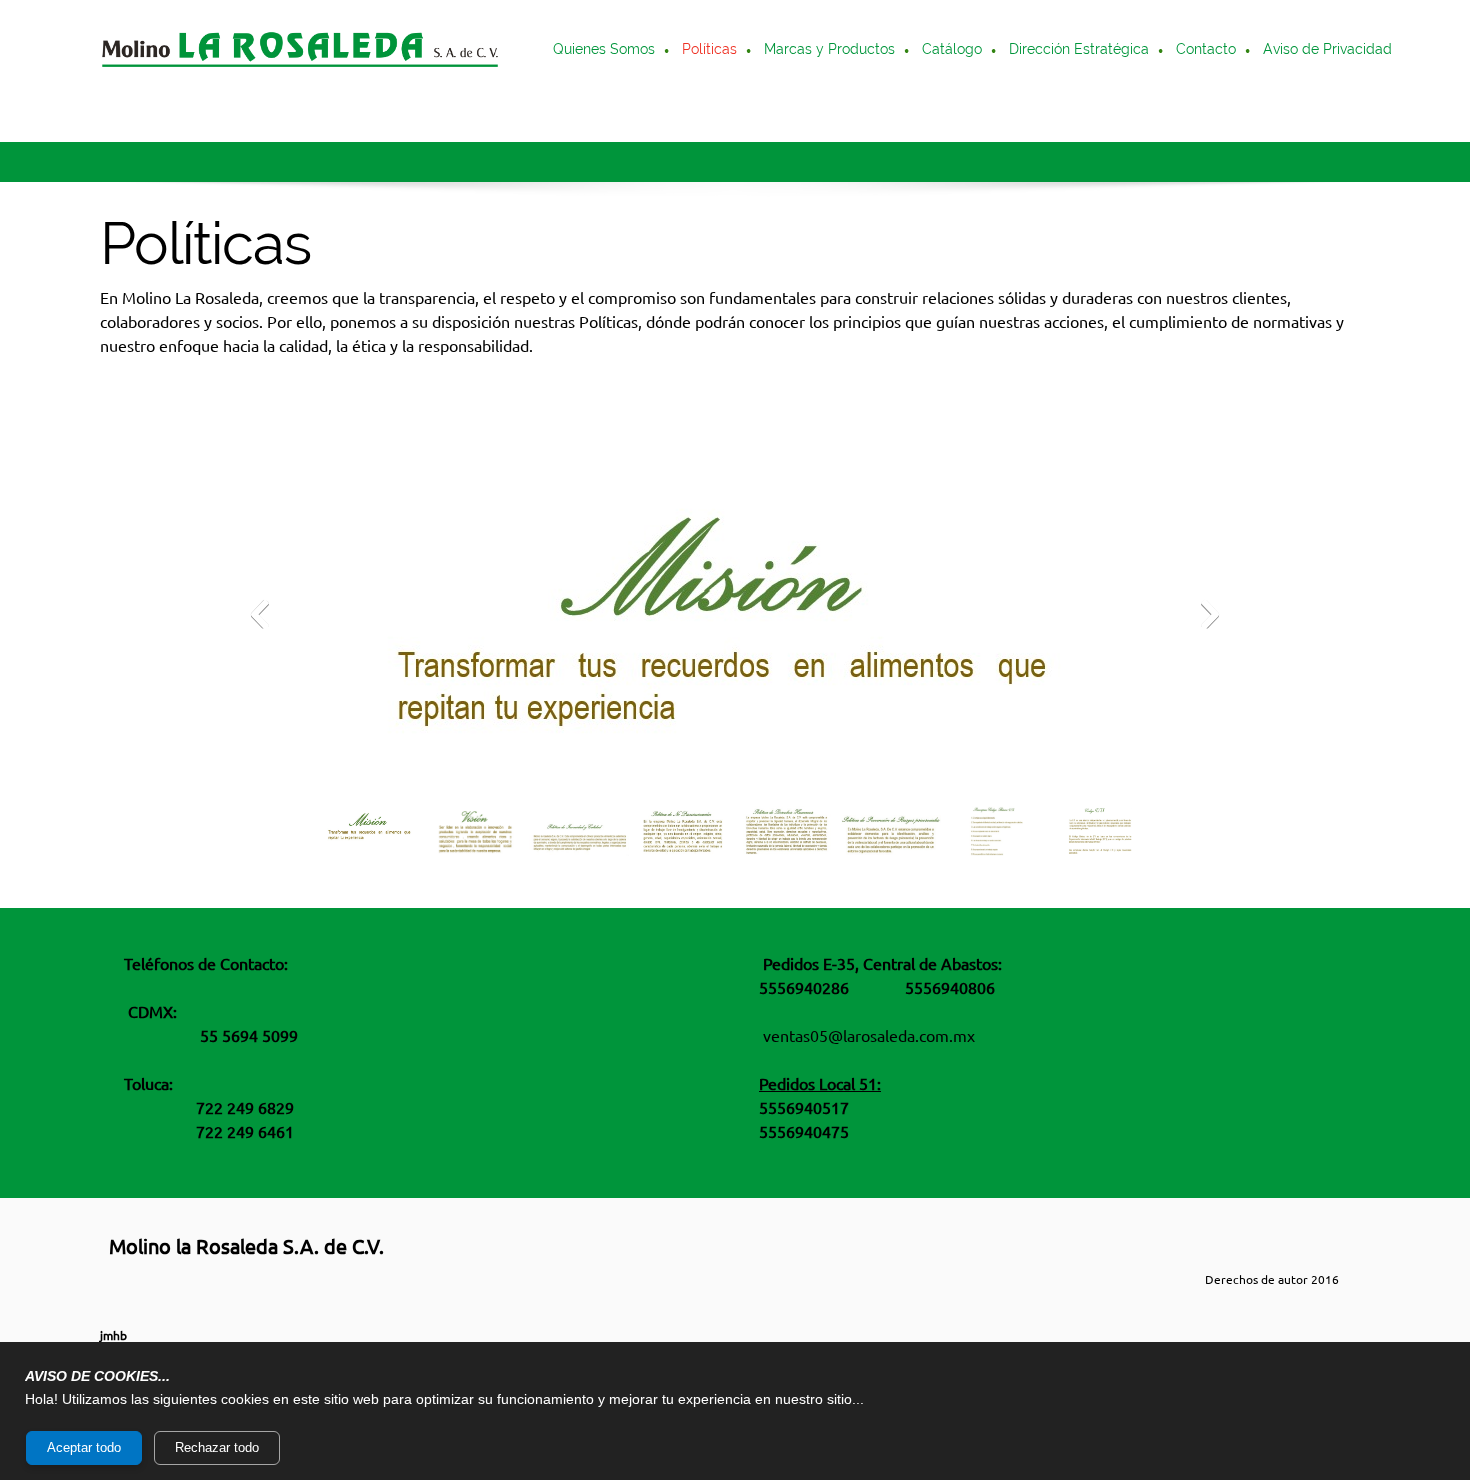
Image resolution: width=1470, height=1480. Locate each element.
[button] (735, 619)
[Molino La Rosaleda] (300, 51)
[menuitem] (605, 51)
